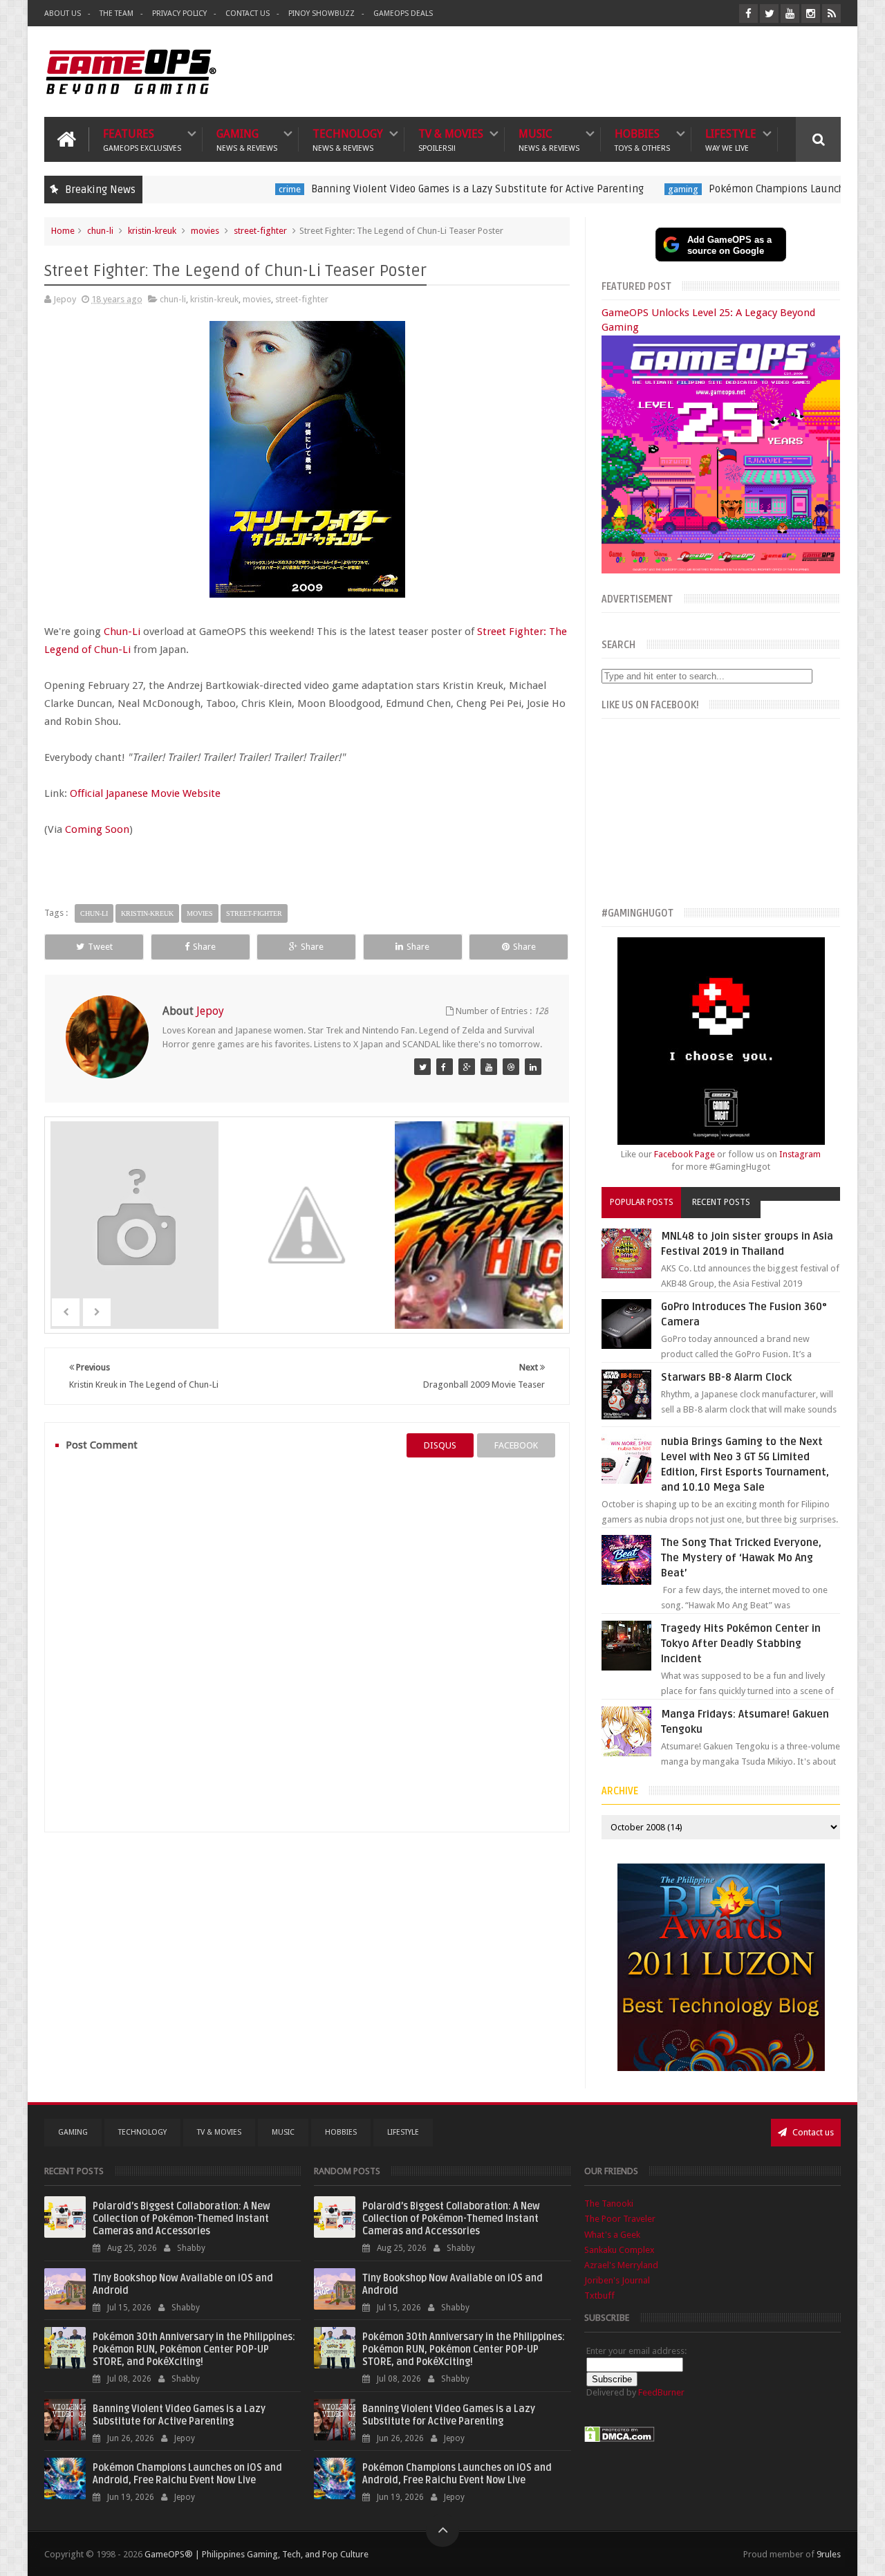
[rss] (831, 13)
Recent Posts (721, 1202)
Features (142, 139)
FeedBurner (661, 2392)
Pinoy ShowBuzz (322, 13)
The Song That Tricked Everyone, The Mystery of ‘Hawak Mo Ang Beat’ (741, 1558)
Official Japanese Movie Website (145, 793)
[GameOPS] (422, 1067)
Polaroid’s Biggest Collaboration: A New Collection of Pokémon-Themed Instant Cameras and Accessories (181, 2219)
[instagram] (811, 13)
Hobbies (642, 139)
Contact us (812, 2132)
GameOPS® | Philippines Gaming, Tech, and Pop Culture (257, 2554)
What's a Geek (612, 2235)
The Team (117, 13)
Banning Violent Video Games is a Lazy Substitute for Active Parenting (397, 189)
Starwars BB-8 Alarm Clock (726, 1377)
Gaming (247, 139)
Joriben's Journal (617, 2280)
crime (209, 189)
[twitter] (769, 13)
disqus (440, 1445)
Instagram (800, 1154)
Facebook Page (684, 1154)
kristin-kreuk (152, 231)
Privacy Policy (179, 13)
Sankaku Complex (619, 2250)
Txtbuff (599, 2296)
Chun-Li (122, 632)
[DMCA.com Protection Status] (619, 2439)
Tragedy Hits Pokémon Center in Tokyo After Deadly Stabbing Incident (741, 1644)
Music (549, 139)
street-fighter (260, 231)
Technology (348, 139)
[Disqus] (307, 1644)
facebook (516, 1445)
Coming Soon (97, 829)
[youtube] (790, 13)
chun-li (100, 231)
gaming (603, 189)
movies (205, 231)
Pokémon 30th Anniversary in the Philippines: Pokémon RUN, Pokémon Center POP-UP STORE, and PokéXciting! (194, 2349)
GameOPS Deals (403, 13)
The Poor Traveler (620, 2219)
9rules (829, 2554)
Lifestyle (731, 139)
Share (204, 947)
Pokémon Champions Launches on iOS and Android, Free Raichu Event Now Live (187, 2474)
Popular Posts (642, 1202)
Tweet (100, 947)
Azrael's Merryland (621, 2265)
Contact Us (248, 13)
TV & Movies (451, 139)
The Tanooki (609, 2204)
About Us (63, 13)
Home (63, 231)
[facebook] (748, 13)
